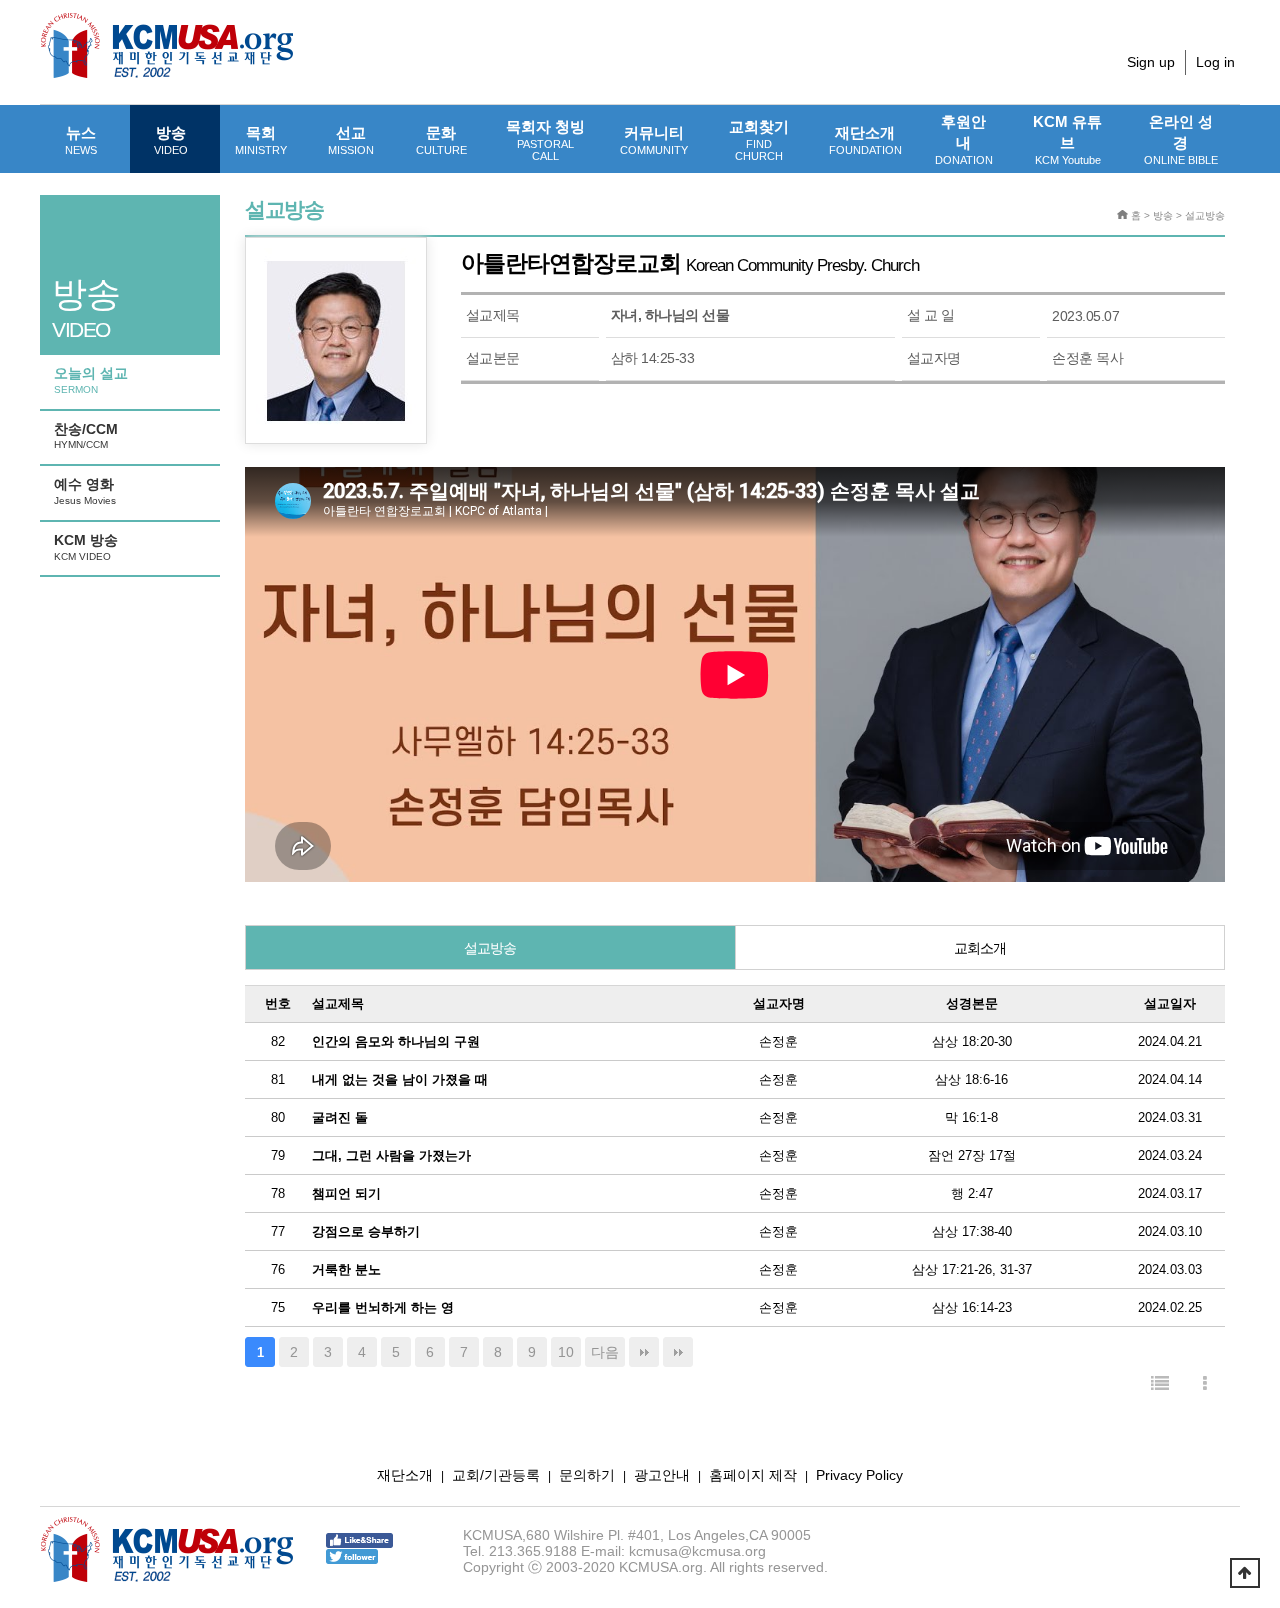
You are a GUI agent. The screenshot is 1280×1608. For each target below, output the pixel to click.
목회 (261, 140)
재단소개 (865, 140)
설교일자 (1170, 1003)
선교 (351, 140)
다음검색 (678, 1352)
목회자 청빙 (545, 140)
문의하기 (587, 1475)
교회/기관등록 (496, 1475)
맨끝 (644, 1352)
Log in (1215, 62)
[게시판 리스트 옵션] (1205, 1384)
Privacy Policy (859, 1475)
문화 (441, 140)
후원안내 (964, 139)
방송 (171, 140)
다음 (605, 1352)
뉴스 (81, 140)
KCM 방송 (86, 547)
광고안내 (662, 1475)
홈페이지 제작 (753, 1475)
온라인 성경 (1181, 139)
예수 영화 (85, 491)
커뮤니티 (654, 140)
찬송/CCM (86, 436)
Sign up (1151, 62)
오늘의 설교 (91, 380)
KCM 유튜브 (1067, 139)
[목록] (1160, 1384)
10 (566, 1352)
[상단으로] (1245, 1573)
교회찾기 (759, 140)
